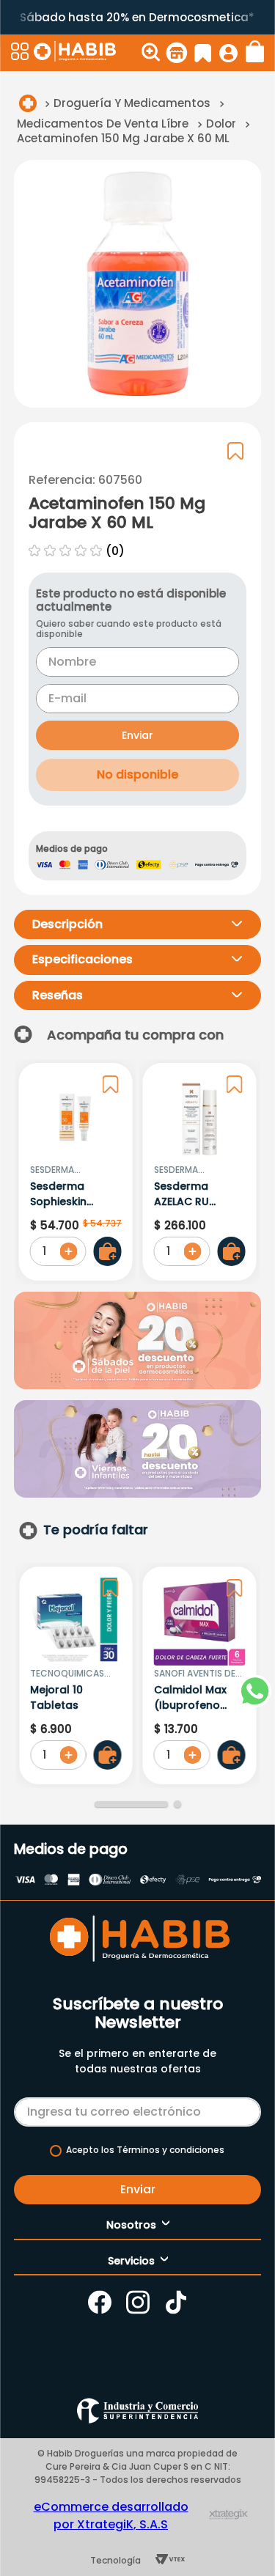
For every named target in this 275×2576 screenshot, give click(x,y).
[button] (21, 53)
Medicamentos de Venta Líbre (103, 124)
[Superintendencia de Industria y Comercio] (137, 2411)
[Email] (138, 2109)
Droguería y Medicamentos (132, 103)
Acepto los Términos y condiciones (145, 2150)
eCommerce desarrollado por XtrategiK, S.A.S (111, 2516)
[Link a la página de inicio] (28, 103)
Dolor (221, 124)
